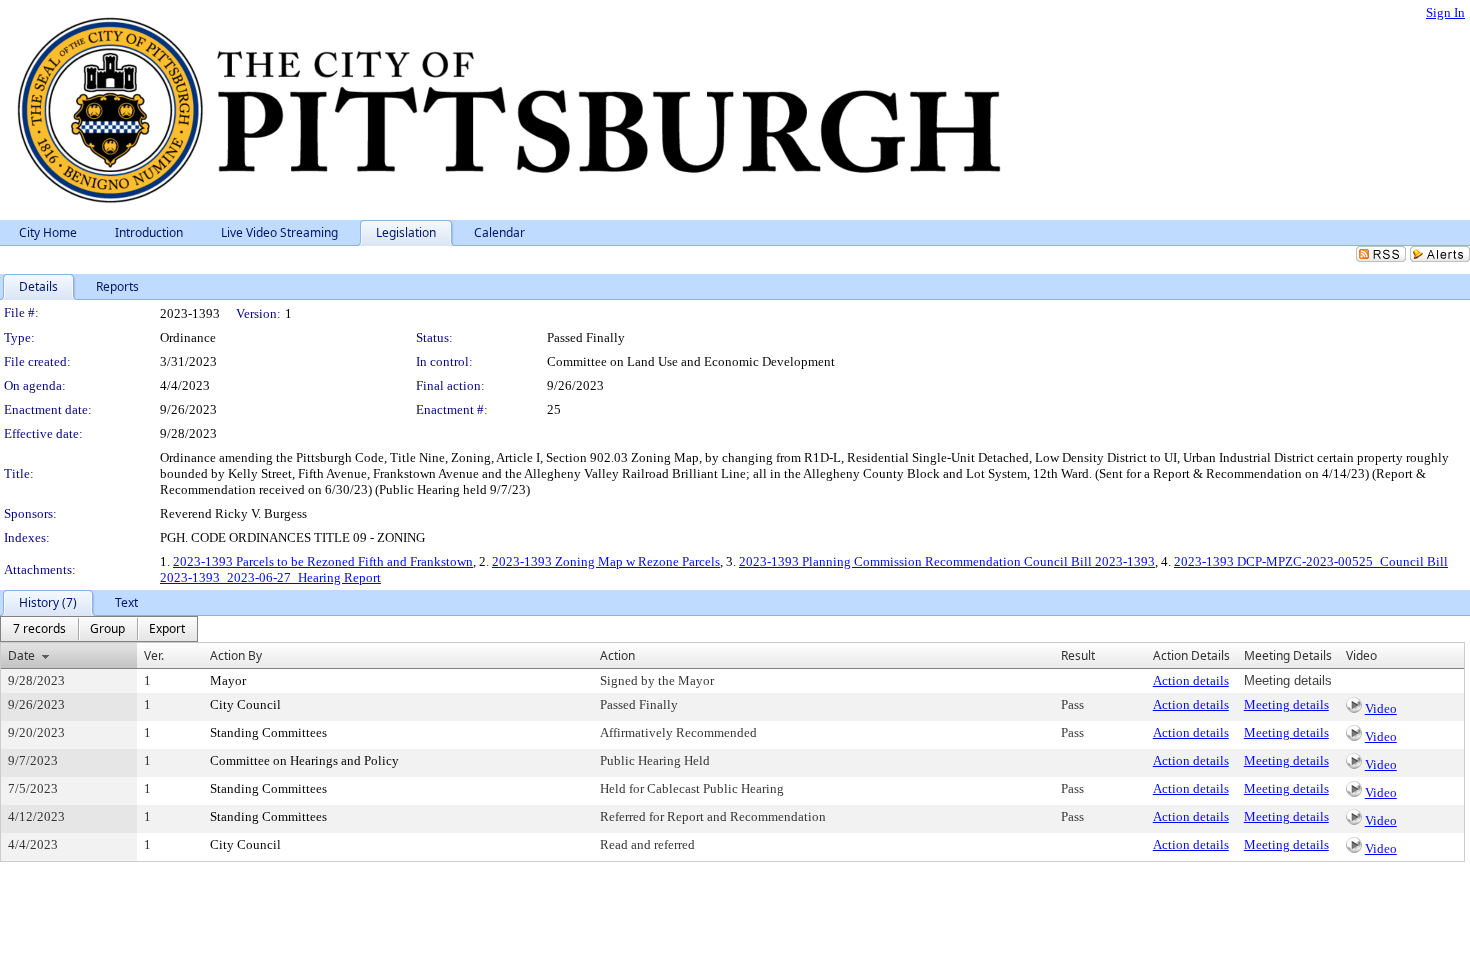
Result (1078, 655)
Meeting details (1286, 704)
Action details (1191, 680)
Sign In (1445, 12)
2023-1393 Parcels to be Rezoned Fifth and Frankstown (323, 561)
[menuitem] (39, 629)
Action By (236, 655)
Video (1381, 708)
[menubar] (99, 629)
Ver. (154, 655)
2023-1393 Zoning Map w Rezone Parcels (606, 561)
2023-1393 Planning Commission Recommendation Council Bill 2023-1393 (947, 561)
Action (617, 655)
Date (21, 655)
